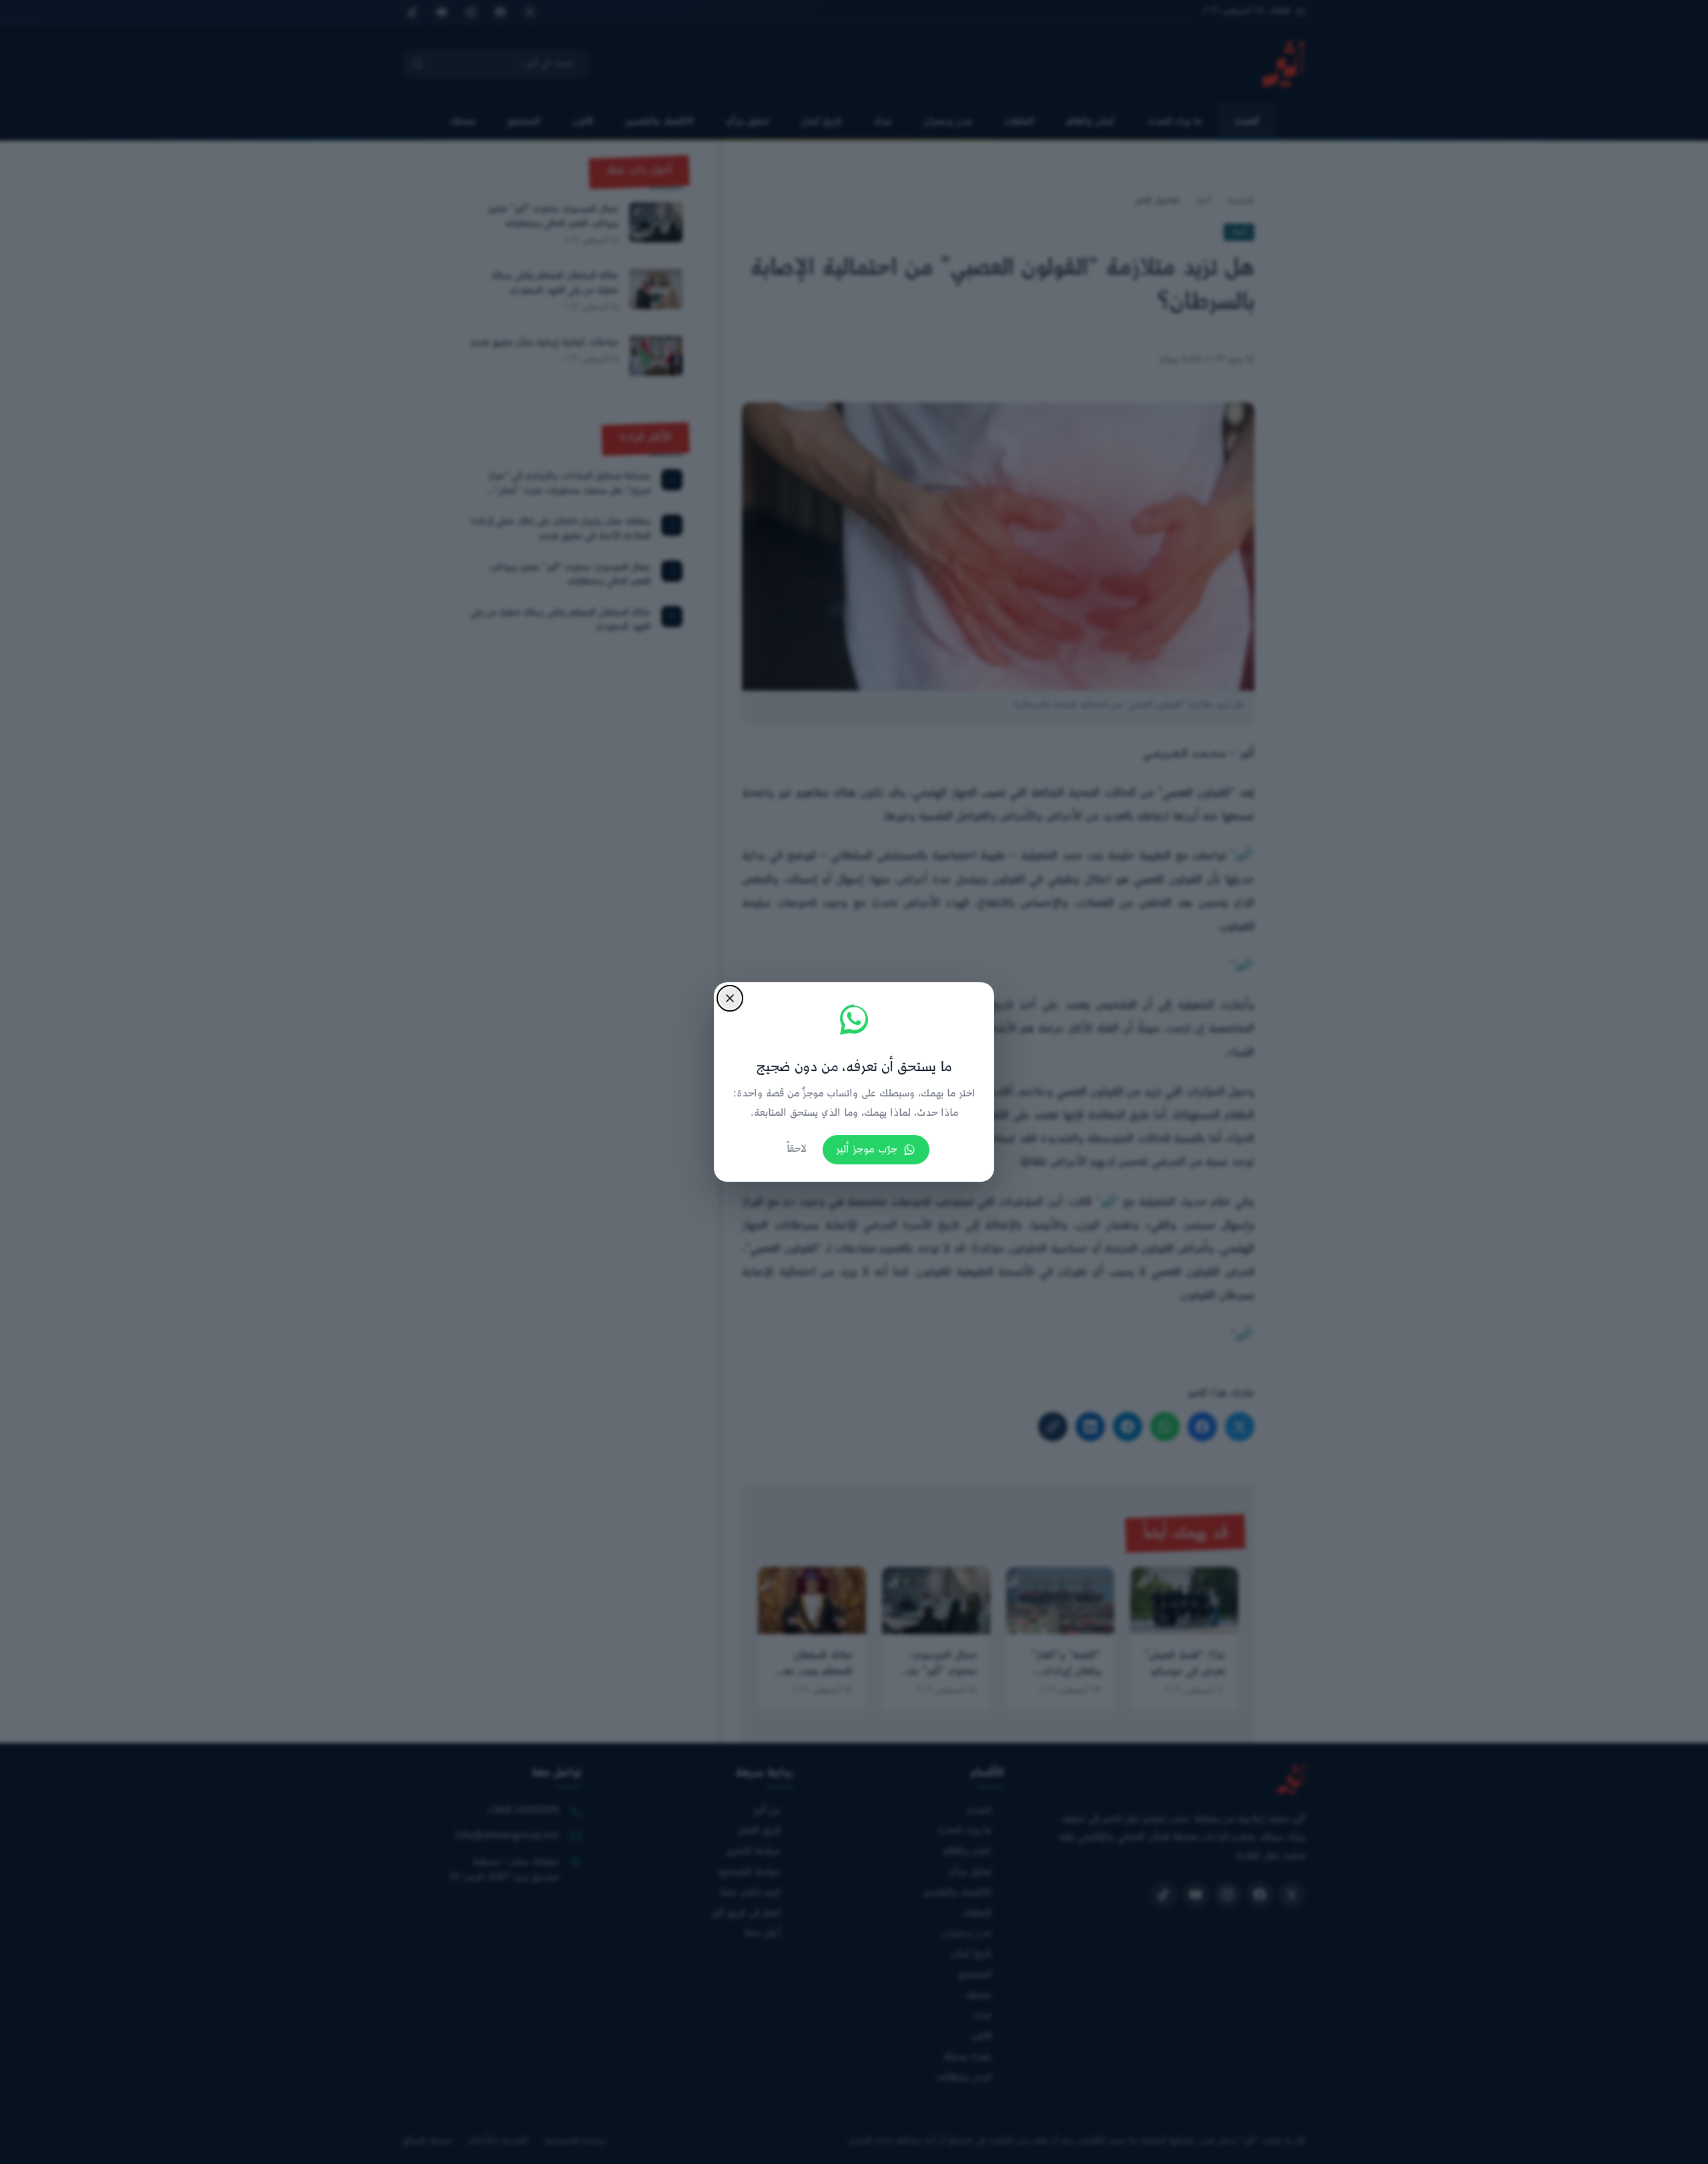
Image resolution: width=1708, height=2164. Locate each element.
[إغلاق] (730, 998)
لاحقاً (797, 1149)
